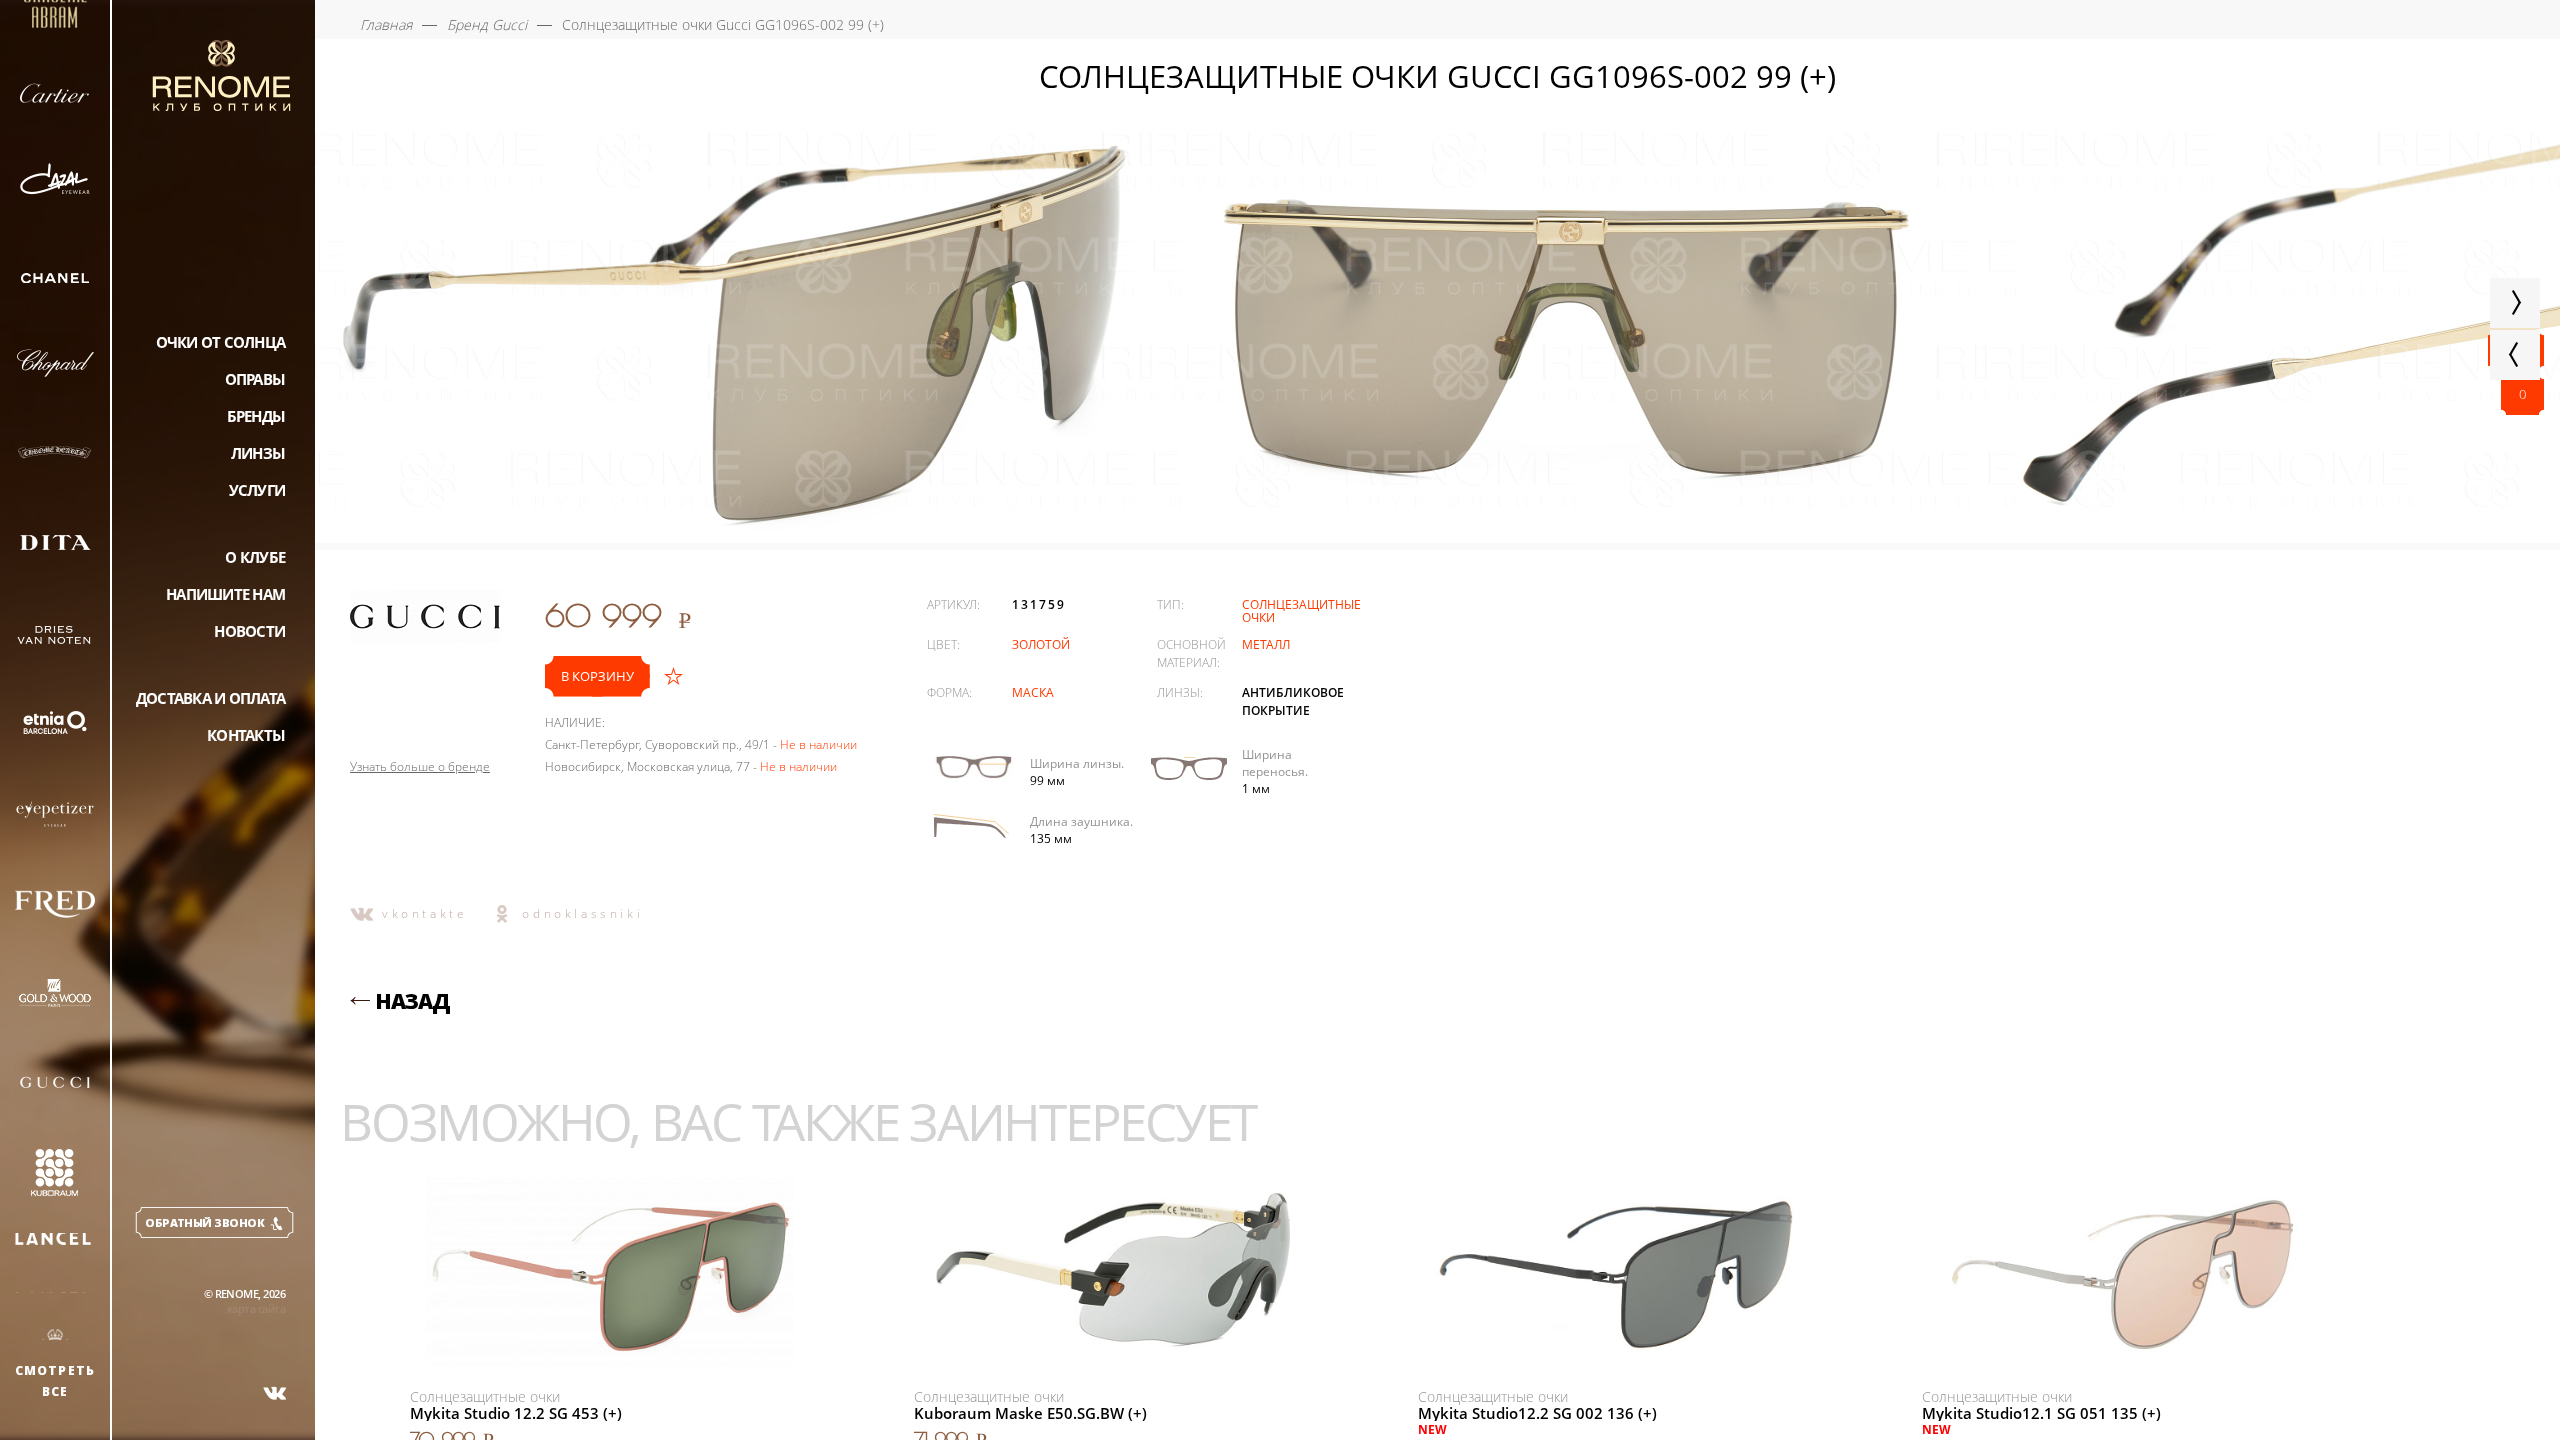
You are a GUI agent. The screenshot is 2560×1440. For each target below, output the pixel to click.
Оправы (255, 379)
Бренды (256, 416)
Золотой (1041, 644)
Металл (1266, 644)
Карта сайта (256, 1308)
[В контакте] (275, 1393)
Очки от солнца (221, 342)
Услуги (257, 490)
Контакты (246, 735)
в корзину (597, 676)
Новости (249, 631)
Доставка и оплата (210, 698)
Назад (412, 1001)
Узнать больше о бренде (420, 767)
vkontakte (424, 913)
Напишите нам (225, 594)
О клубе (255, 557)
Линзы (258, 453)
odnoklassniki (582, 913)
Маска (1033, 692)
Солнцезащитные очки (1301, 611)
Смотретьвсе (55, 1381)
